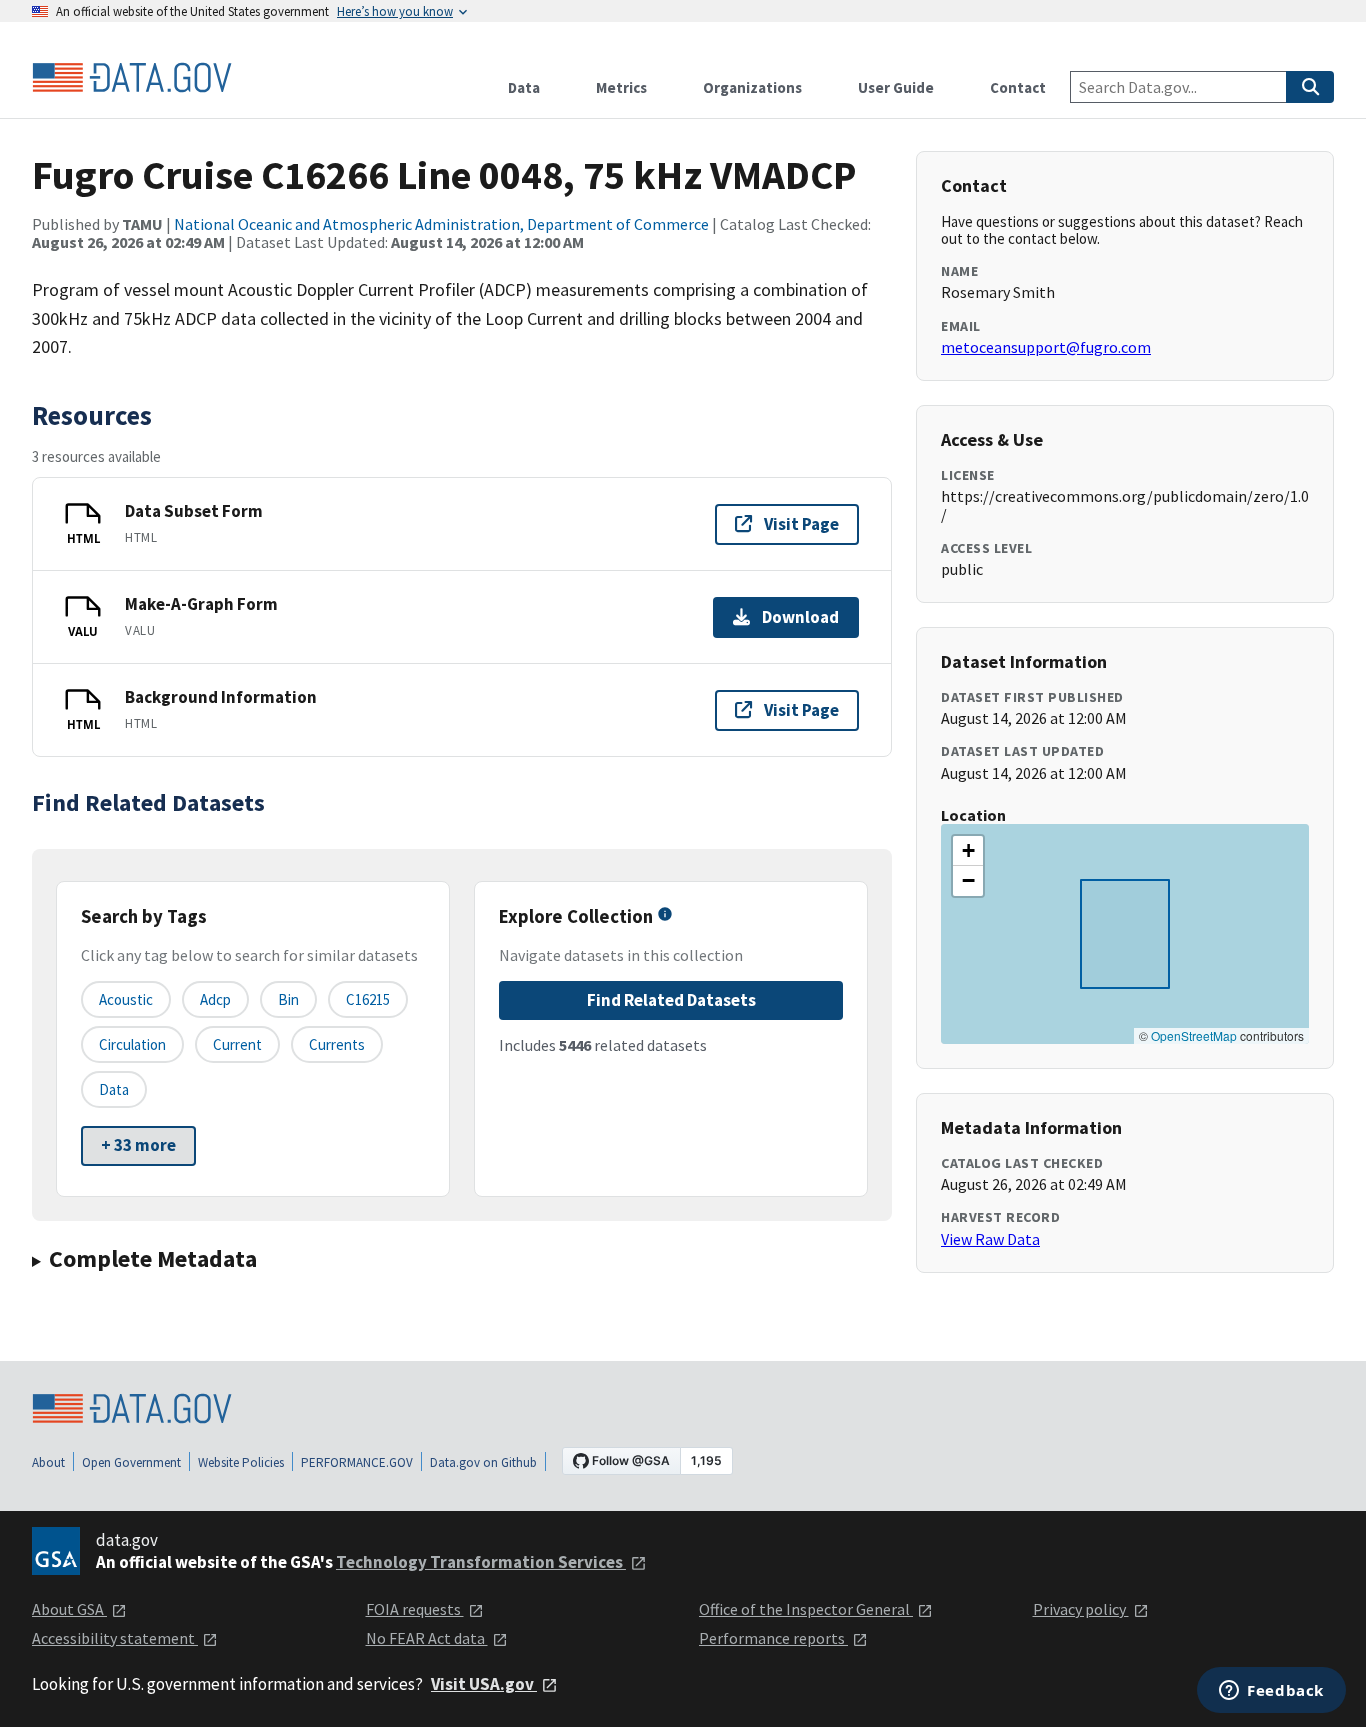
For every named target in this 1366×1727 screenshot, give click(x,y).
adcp (215, 999)
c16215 (368, 999)
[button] (968, 851)
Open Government (131, 1462)
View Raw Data (990, 1239)
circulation (132, 1044)
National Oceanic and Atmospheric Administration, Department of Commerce (441, 224)
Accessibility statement (115, 1638)
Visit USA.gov (484, 1684)
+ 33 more (138, 1145)
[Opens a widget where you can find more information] (1271, 1692)
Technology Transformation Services (481, 1562)
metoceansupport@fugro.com (1046, 347)
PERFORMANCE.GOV (357, 1462)
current (237, 1044)
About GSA (69, 1609)
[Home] (132, 78)
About (48, 1462)
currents (337, 1044)
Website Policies (241, 1462)
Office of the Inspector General (806, 1609)
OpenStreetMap (1194, 1035)
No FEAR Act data (427, 1638)
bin (288, 999)
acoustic (126, 999)
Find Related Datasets (671, 1000)
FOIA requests (415, 1609)
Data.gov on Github (483, 1462)
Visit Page (801, 524)
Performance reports (773, 1638)
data (114, 1089)
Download (800, 617)
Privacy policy (1081, 1609)
